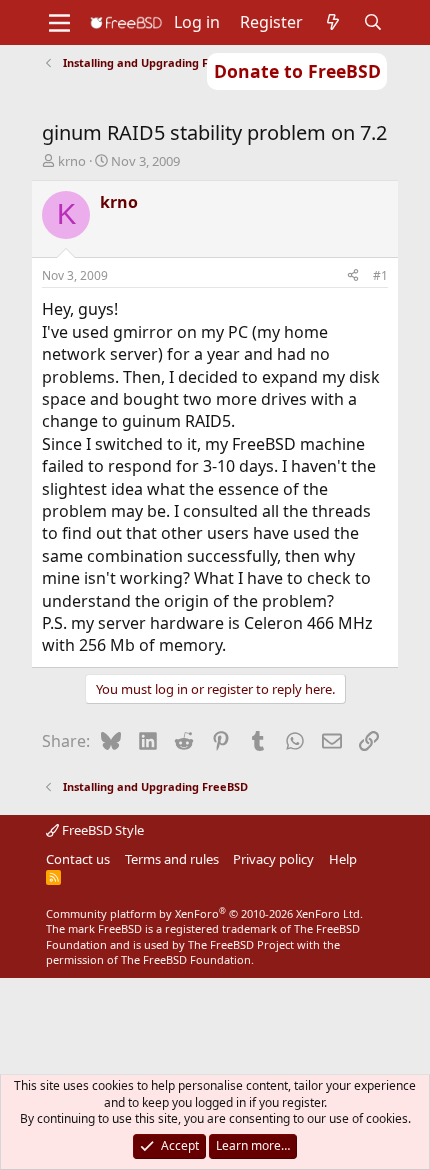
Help (343, 859)
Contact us (78, 859)
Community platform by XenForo (204, 913)
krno (72, 161)
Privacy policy (273, 859)
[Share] (353, 276)
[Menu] (59, 23)
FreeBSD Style (101, 830)
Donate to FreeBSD (297, 71)
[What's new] (333, 22)
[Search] (373, 22)
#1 (380, 275)
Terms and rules (172, 859)
